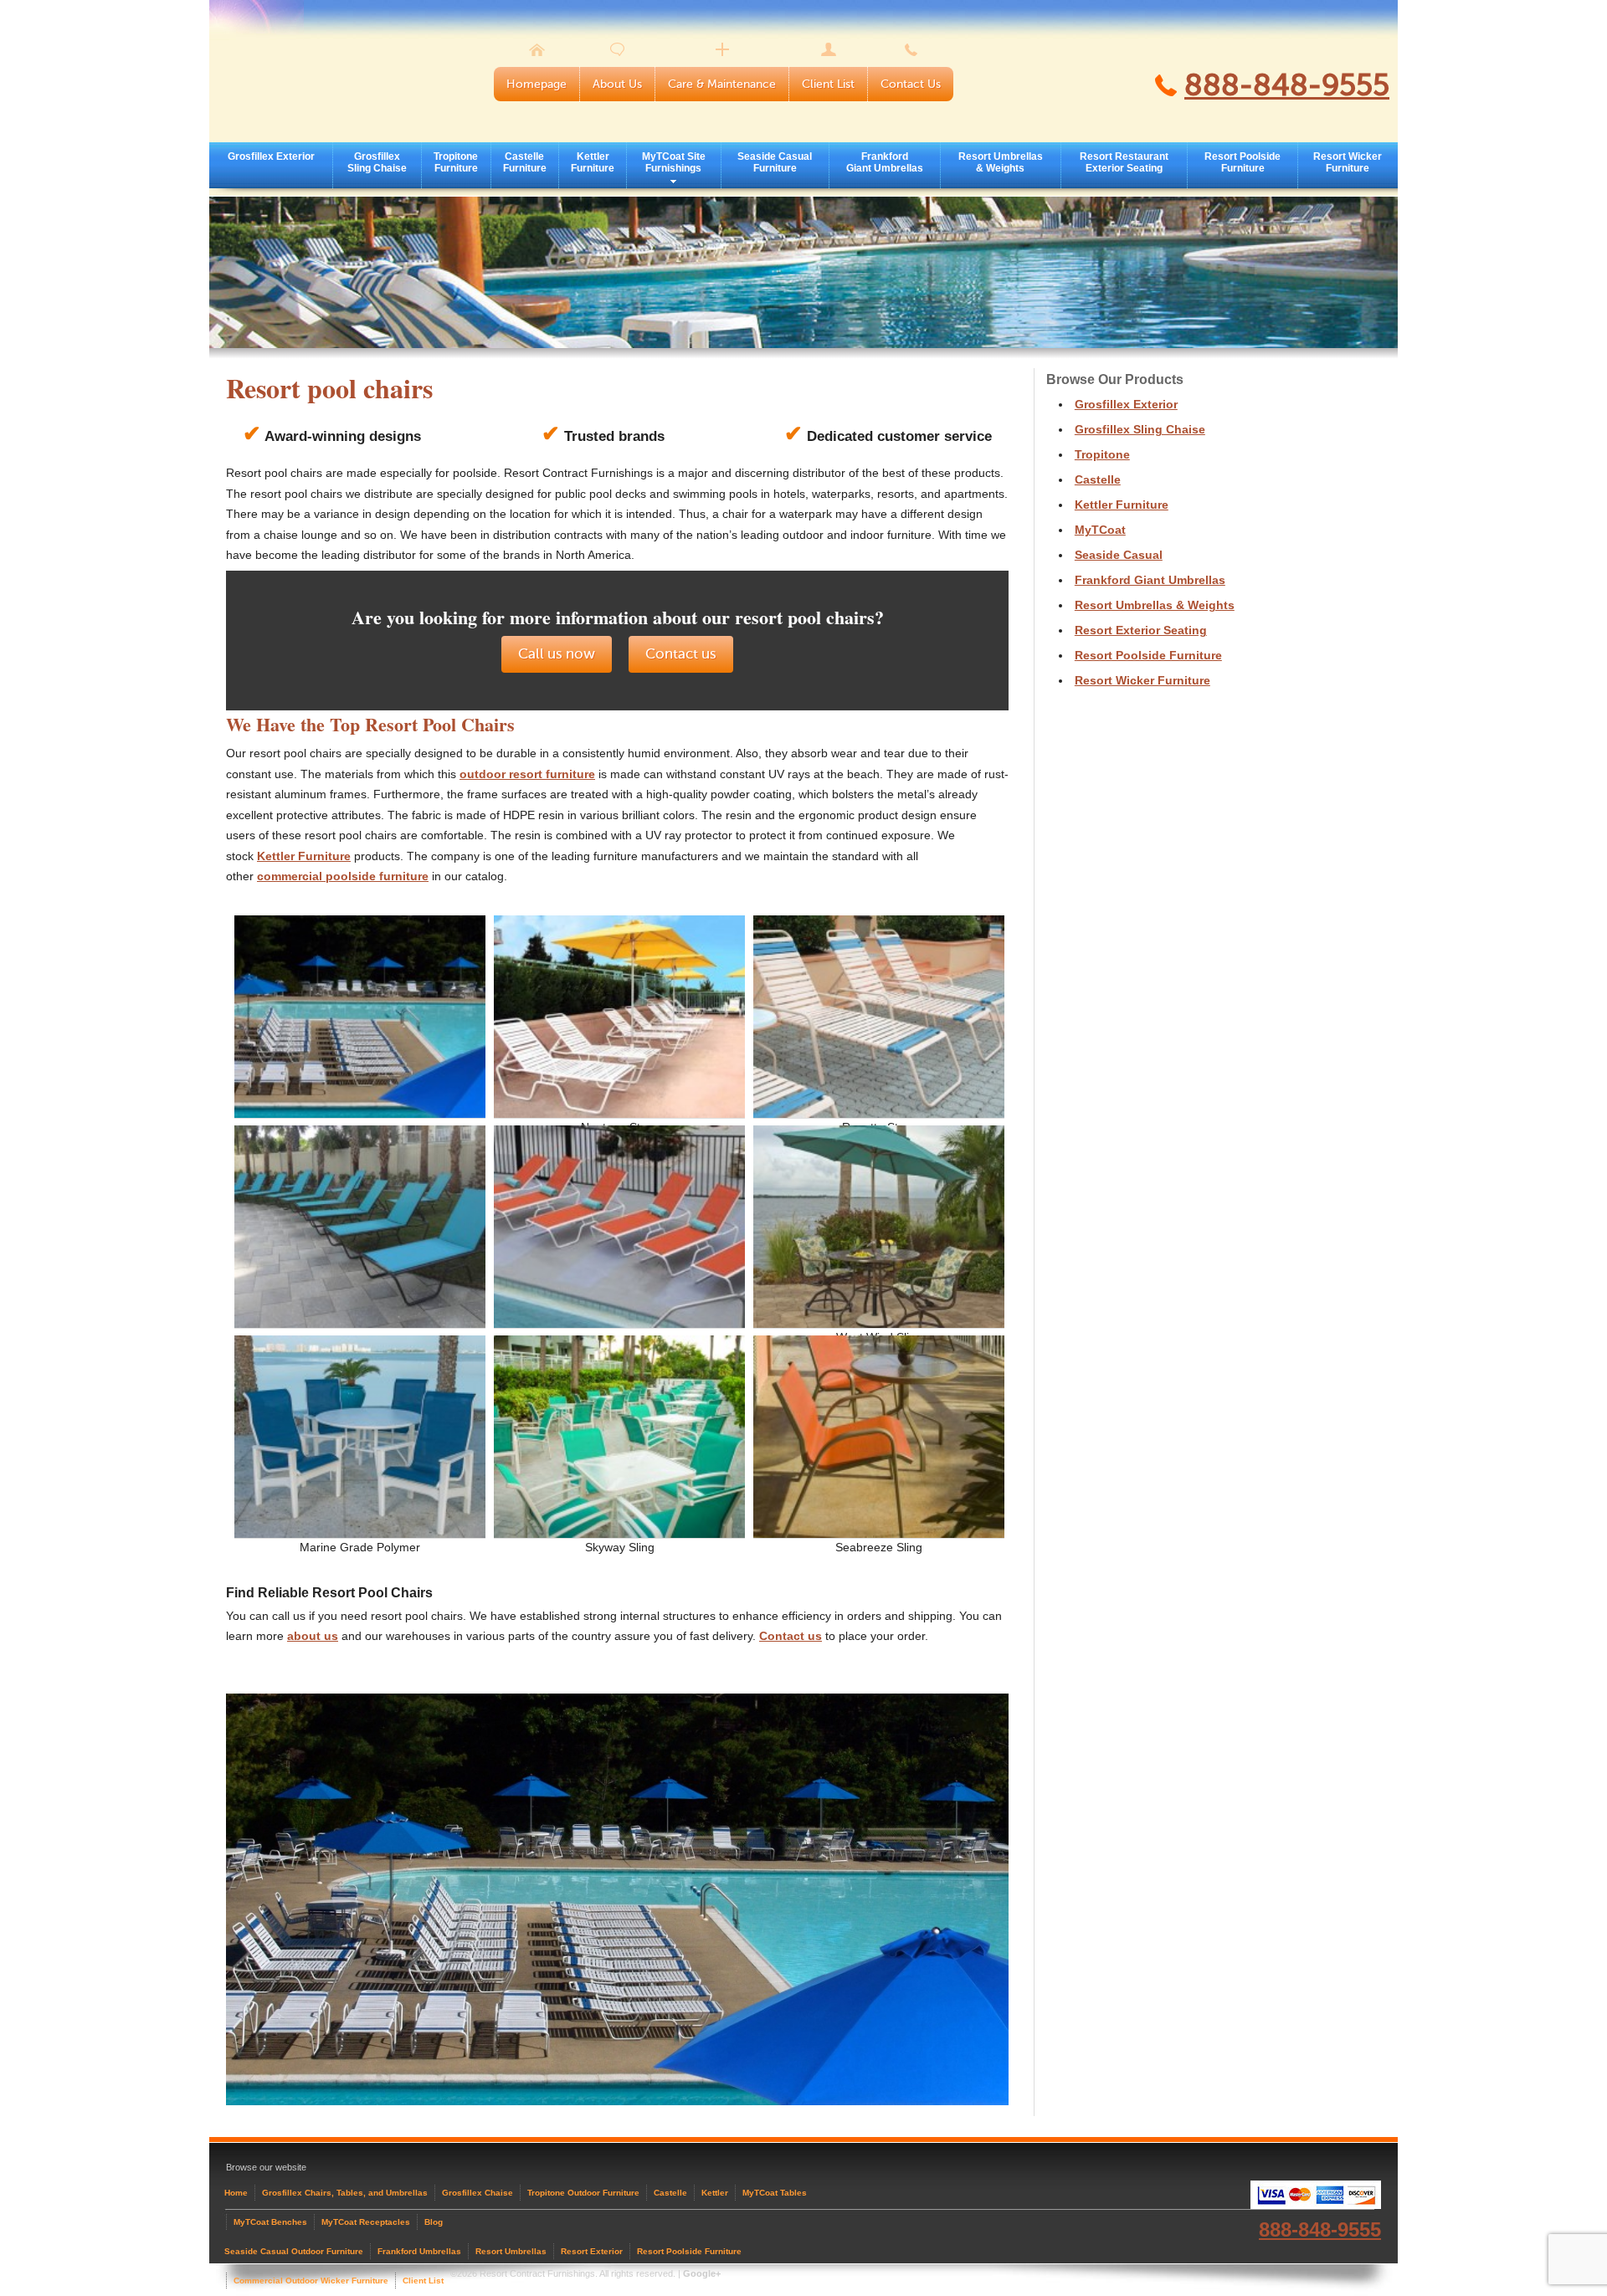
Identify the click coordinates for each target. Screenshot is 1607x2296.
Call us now (557, 654)
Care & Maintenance (722, 84)
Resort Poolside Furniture (1242, 162)
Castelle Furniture (525, 162)
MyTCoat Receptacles (366, 2222)
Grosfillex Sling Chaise (377, 162)
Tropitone (1102, 454)
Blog (434, 2222)
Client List (828, 84)
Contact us (681, 654)
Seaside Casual (1119, 555)
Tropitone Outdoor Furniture (583, 2193)
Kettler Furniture (593, 162)
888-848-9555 (1287, 85)
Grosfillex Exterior (271, 156)
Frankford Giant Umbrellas (885, 162)
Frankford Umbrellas (419, 2251)
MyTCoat (1100, 530)
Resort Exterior (592, 2251)
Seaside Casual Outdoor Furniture (294, 2251)
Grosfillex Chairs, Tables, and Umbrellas (345, 2193)
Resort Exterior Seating (1141, 630)
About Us (617, 84)
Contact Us (911, 84)
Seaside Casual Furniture (775, 162)
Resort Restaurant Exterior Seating (1124, 162)
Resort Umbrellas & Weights (1001, 162)
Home (236, 2193)
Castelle (1098, 479)
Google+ (702, 2273)
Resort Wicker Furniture (1348, 162)
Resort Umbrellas (511, 2251)
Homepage (537, 84)
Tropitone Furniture (456, 162)
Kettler (715, 2193)
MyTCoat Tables (775, 2193)
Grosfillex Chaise (477, 2193)
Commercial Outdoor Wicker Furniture (311, 2281)
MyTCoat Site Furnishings (674, 162)
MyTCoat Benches (270, 2222)
